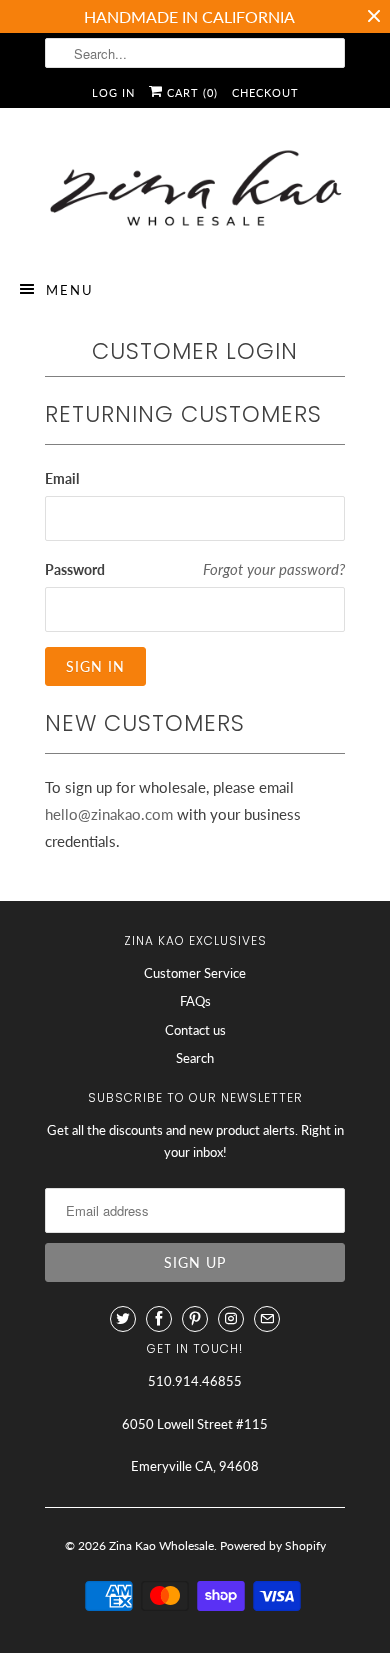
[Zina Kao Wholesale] (195, 191)
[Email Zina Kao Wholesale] (267, 1319)
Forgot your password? (274, 569)
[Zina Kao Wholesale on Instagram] (231, 1319)
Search (195, 1058)
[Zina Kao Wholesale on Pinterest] (195, 1319)
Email (62, 478)
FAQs (195, 1001)
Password (75, 569)
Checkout (265, 92)
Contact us (195, 1030)
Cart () (190, 92)
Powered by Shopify (273, 1545)
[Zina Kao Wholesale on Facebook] (159, 1319)
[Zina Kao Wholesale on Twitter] (123, 1319)
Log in (113, 92)
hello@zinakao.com (109, 814)
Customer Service (195, 973)
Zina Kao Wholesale (161, 1545)
